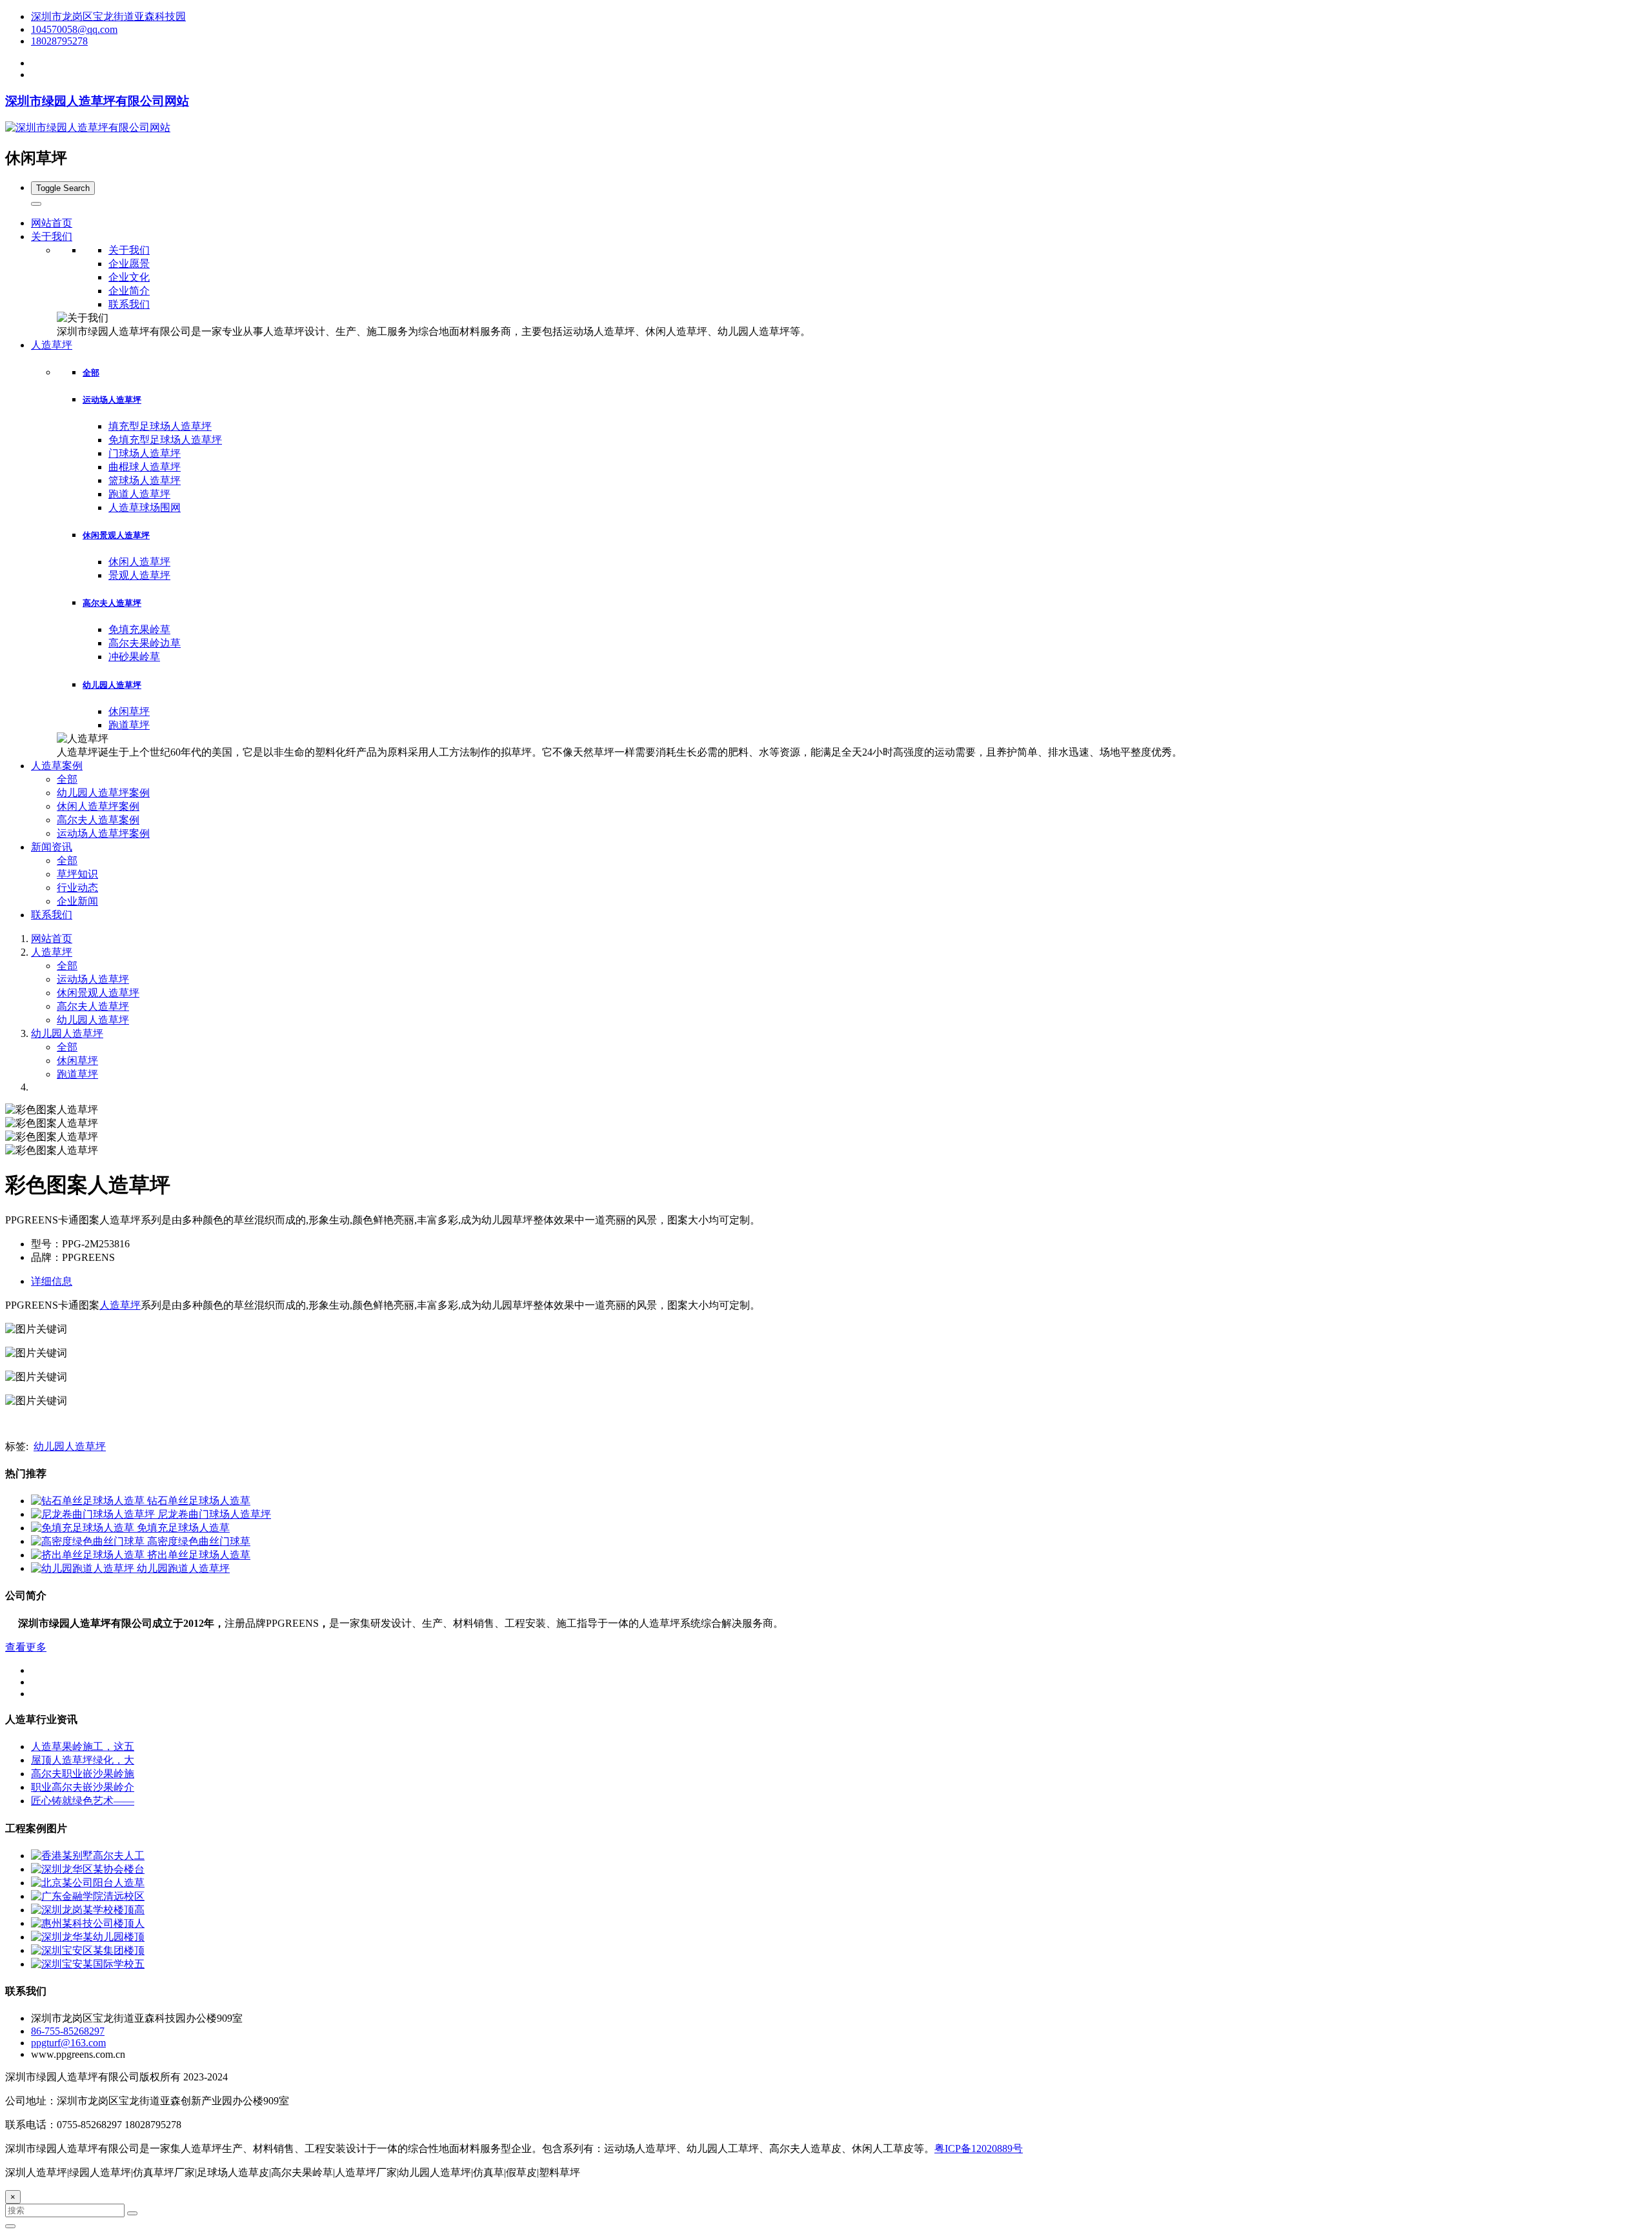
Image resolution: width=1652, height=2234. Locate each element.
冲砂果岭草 (134, 657)
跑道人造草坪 (139, 494)
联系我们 (129, 304)
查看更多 (26, 1647)
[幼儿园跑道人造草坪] (84, 1568)
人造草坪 (52, 952)
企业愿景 (129, 264)
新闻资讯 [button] (52, 847)
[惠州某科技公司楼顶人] (88, 1923)
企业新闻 (77, 901)
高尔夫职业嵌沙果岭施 (83, 1774)
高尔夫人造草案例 (98, 820)
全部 (91, 373)
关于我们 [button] (52, 236)
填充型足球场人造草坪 (160, 426)
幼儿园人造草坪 (112, 685)
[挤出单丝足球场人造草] (89, 1555)
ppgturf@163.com (68, 2043)
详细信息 (52, 1281)
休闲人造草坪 (139, 562)
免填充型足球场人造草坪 (165, 440)
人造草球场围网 (145, 508)
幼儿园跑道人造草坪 (183, 1568)
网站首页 (52, 223)
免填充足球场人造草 (183, 1528)
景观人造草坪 (139, 575)
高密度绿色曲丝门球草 (199, 1541)
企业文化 (129, 277)
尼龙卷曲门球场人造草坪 (214, 1514)
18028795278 (59, 41)
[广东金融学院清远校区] (88, 1896)
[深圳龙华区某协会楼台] (88, 1869)
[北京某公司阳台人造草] (88, 1883)
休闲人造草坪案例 (98, 806)
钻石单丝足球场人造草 (199, 1501)
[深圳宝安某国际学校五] (88, 1964)
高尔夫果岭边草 (145, 643)
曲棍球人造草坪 (145, 467)
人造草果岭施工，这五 (83, 1746)
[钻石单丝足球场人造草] (89, 1501)
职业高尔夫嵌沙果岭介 (83, 1787)
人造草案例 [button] (57, 766)
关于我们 (129, 250)
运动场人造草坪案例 (103, 833)
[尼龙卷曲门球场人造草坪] (94, 1514)
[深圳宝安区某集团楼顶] (88, 1950)
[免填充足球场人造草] (84, 1528)
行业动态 (77, 888)
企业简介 (129, 291)
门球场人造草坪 (145, 453)
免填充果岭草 (139, 629)
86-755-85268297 (68, 2031)
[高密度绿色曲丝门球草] (89, 1541)
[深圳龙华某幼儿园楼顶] (88, 1937)
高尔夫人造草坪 (112, 603)
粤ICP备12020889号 (979, 2148)
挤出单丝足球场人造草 (199, 1555)
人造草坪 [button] (52, 345)
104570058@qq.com (74, 29)
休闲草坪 (129, 711)
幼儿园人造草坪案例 (103, 793)
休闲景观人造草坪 (116, 535)
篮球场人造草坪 (145, 480)
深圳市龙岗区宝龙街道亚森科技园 (108, 16)
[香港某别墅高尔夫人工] (88, 1856)
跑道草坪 (129, 725)
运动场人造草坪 (112, 400)
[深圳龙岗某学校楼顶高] (88, 1910)
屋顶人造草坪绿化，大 (83, 1760)
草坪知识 (77, 874)
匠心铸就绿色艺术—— (83, 1801)
